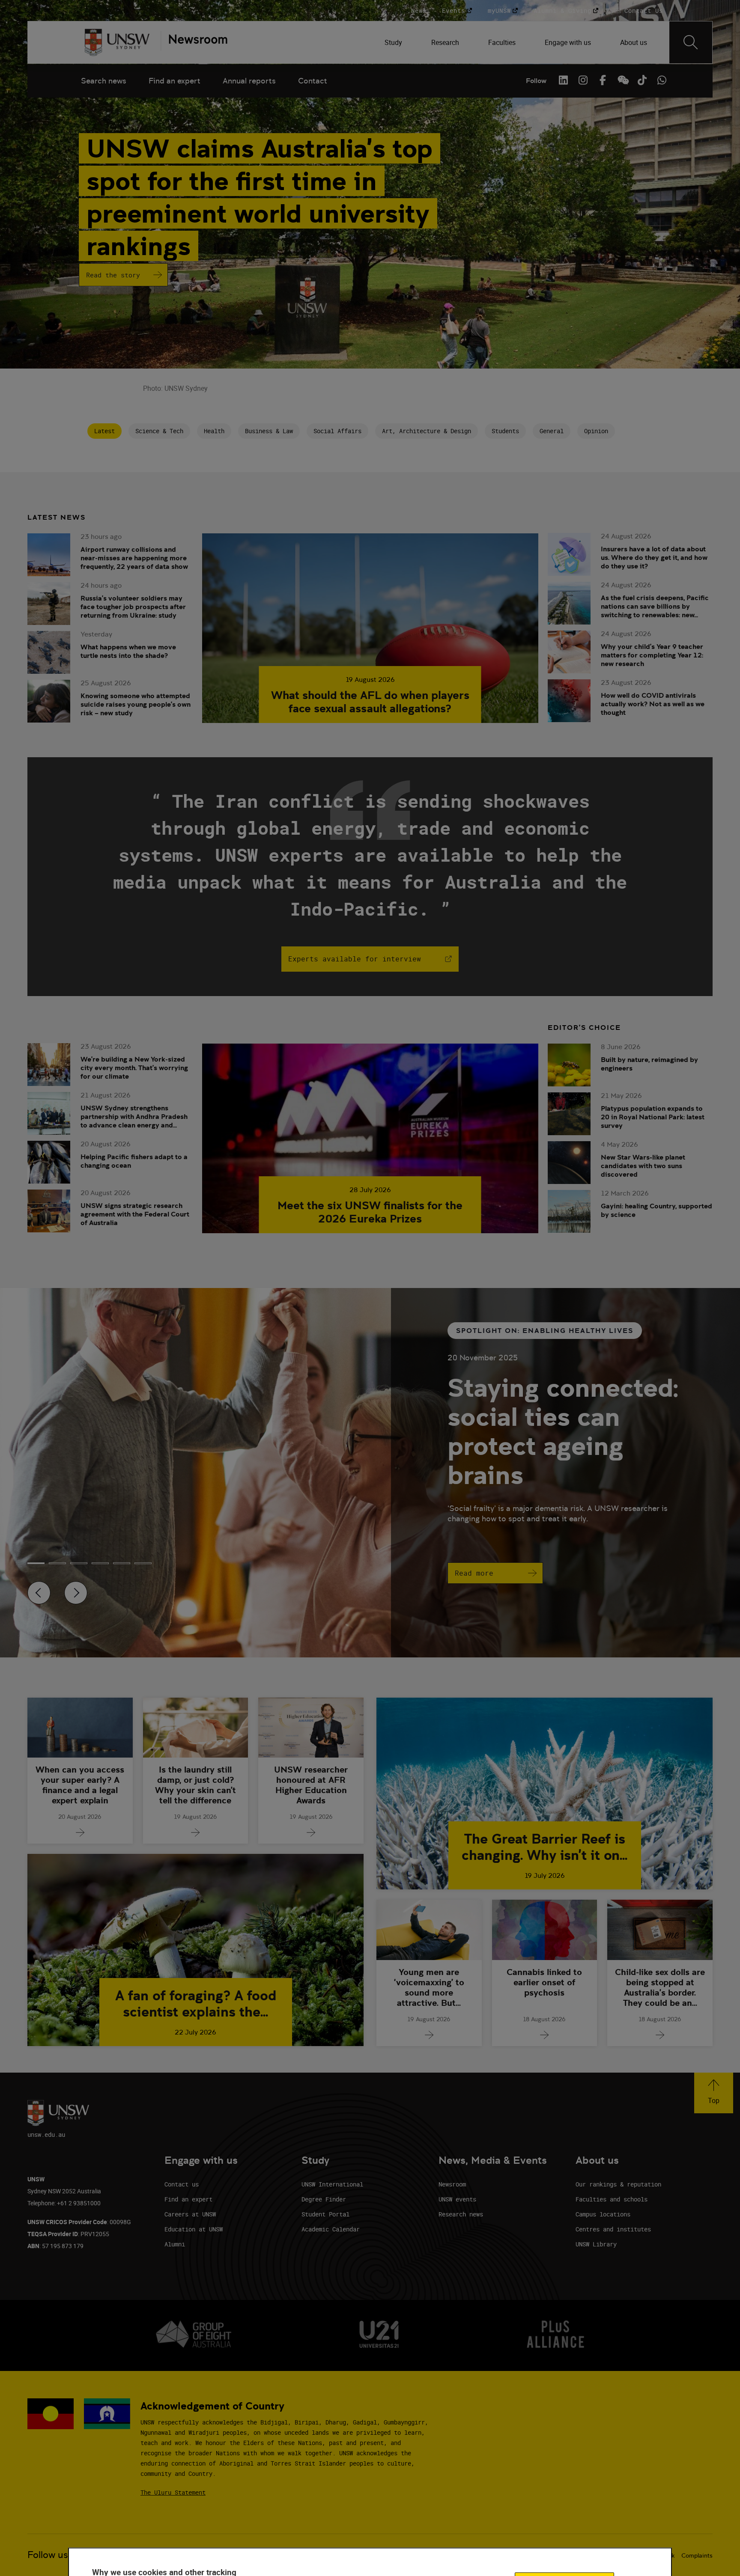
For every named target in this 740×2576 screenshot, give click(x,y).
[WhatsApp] (662, 80)
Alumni (175, 2244)
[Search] (691, 42)
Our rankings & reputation (618, 2184)
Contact (313, 81)
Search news (104, 81)
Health (214, 431)
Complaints (697, 2555)
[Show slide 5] (143, 1563)
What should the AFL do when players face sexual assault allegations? (370, 702)
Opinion (596, 431)
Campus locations (603, 2214)
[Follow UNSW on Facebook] (603, 80)
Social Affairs (337, 431)
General (552, 431)
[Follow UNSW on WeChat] (622, 80)
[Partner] (194, 42)
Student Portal (325, 2214)
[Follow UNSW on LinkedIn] (563, 80)
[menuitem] (394, 42)
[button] (714, 2093)
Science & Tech (159, 431)
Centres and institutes (613, 2229)
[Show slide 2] (79, 1563)
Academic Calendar (331, 2229)
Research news (461, 2214)
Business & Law (269, 431)
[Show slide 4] (122, 1563)
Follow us (48, 2555)
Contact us (182, 2184)
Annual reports (249, 81)
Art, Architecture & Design (427, 431)
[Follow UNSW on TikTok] (642, 80)
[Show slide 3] (100, 1563)
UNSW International (332, 2184)
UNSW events (457, 2199)
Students (505, 431)
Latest (104, 431)
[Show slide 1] (57, 1563)
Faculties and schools (612, 2199)
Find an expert (175, 81)
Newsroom (452, 2184)
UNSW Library (596, 2244)
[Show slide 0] (36, 1563)
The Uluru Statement (173, 2492)
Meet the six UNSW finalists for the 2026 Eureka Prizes (370, 1212)
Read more (474, 1573)
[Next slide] (76, 1593)
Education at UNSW (194, 2229)
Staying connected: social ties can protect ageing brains (563, 1431)
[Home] (117, 42)
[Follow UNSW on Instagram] (583, 80)
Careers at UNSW (190, 2214)
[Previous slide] (39, 1593)
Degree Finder (324, 2199)
